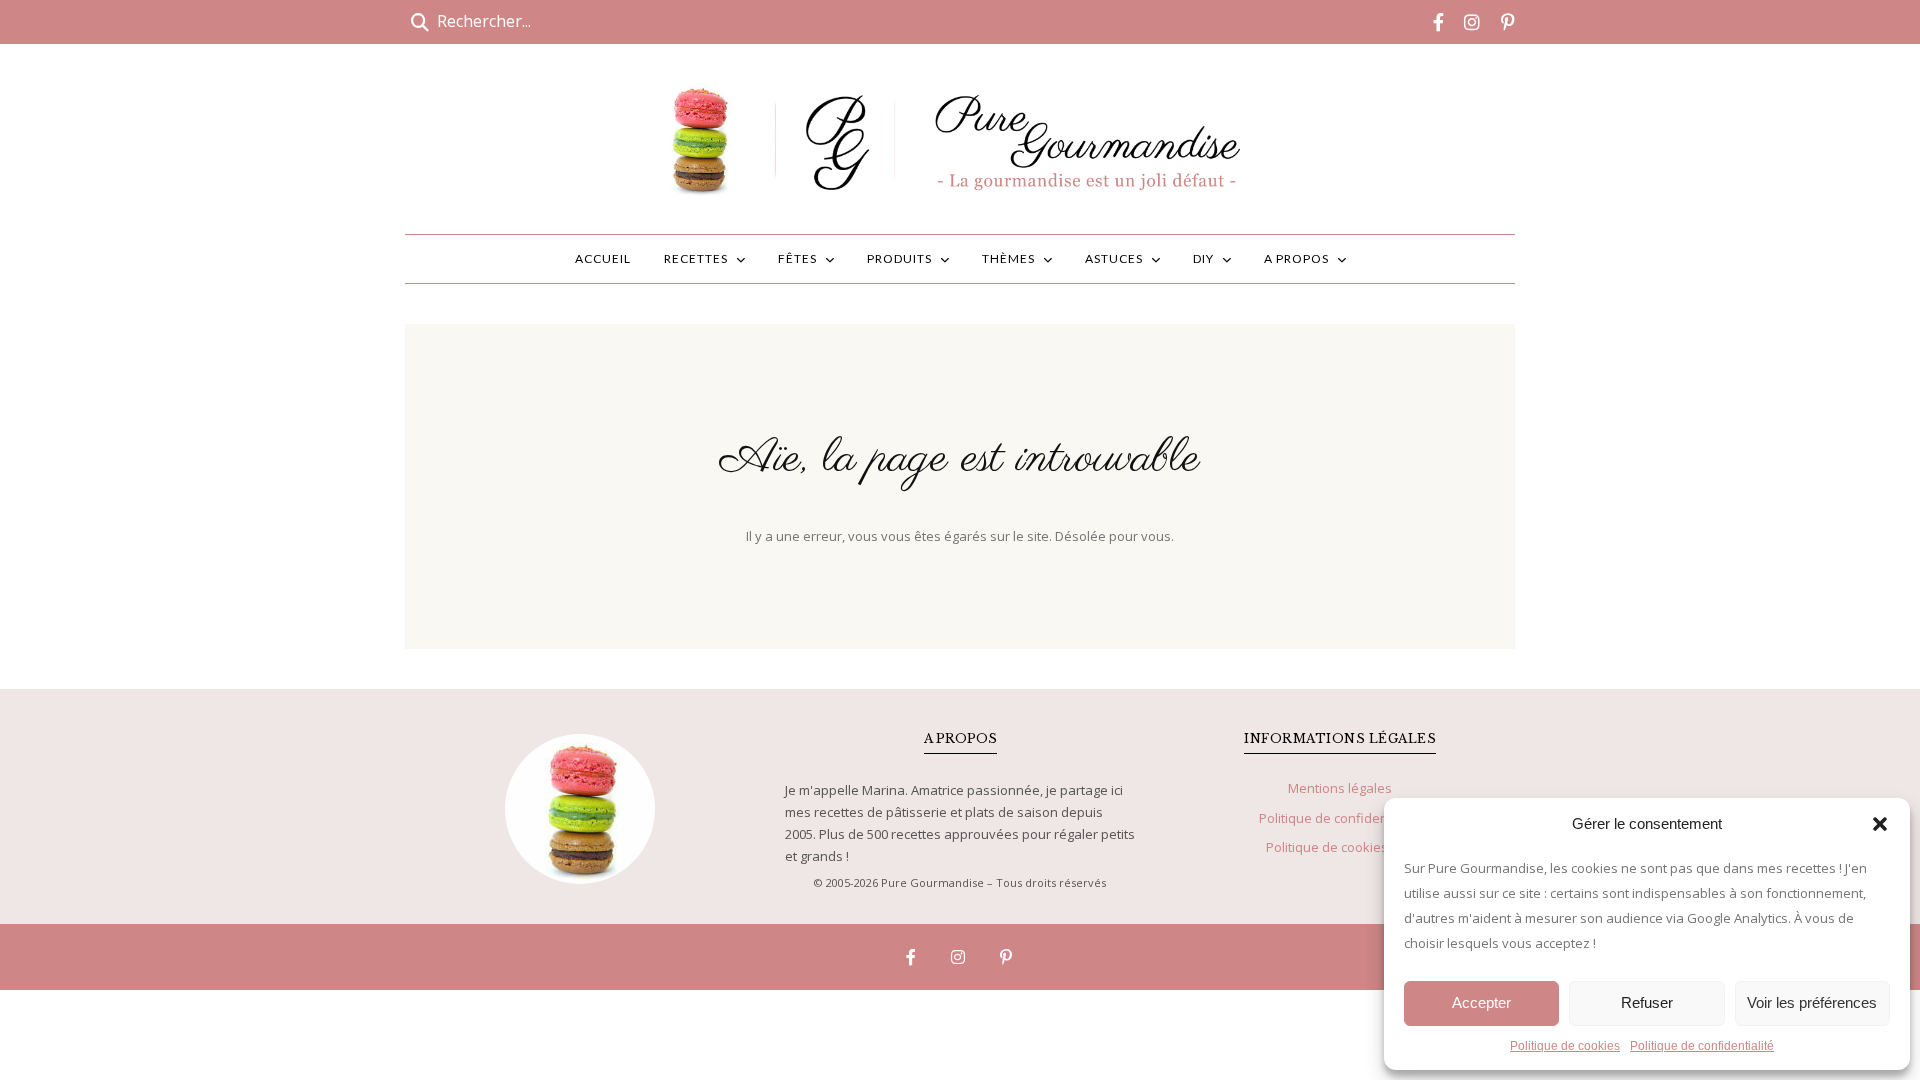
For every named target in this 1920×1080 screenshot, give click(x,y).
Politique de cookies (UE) (1340, 847)
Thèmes (1008, 258)
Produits (899, 258)
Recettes (696, 258)
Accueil (603, 258)
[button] (1880, 824)
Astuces (1114, 258)
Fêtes (797, 258)
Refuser (1647, 1002)
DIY (1203, 258)
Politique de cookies (1565, 1046)
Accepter (1481, 1002)
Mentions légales (1340, 788)
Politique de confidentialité (1702, 1046)
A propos (1296, 258)
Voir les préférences (1812, 1002)
